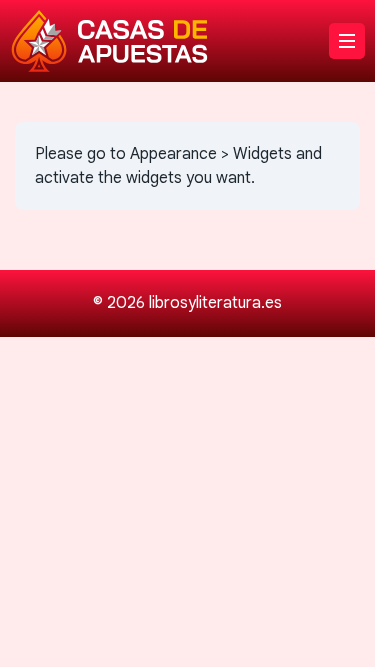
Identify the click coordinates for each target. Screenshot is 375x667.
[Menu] (347, 41)
